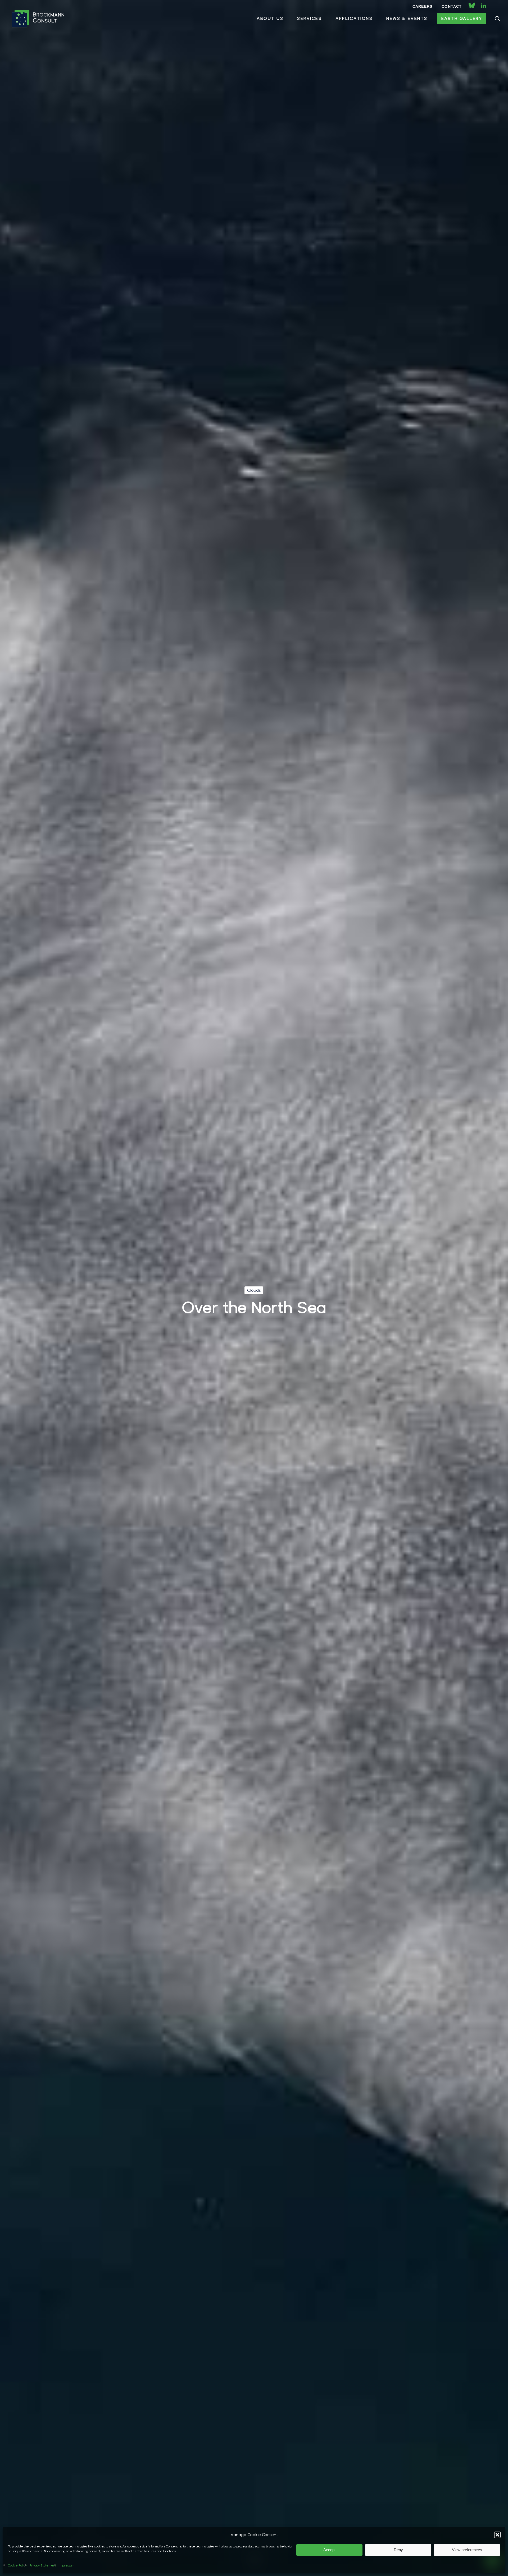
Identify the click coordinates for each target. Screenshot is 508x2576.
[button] (497, 2535)
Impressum (67, 2565)
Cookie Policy (17, 2565)
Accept (329, 2550)
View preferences (467, 2550)
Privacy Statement (43, 2565)
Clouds (254, 1290)
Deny (398, 2550)
